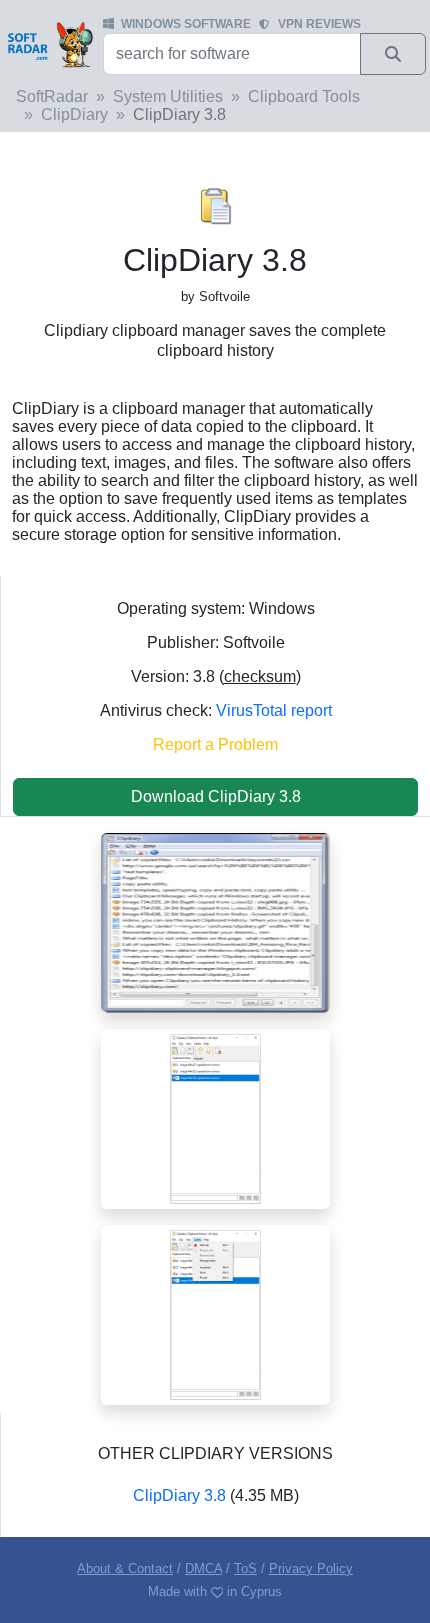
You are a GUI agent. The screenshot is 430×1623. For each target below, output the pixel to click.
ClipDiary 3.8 (179, 1495)
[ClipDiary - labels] (215, 1313)
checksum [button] (260, 676)
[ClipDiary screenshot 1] (215, 921)
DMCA (203, 1568)
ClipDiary (74, 114)
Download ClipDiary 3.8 (216, 796)
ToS (245, 1568)
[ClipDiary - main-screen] (215, 1117)
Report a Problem (215, 744)
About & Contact (125, 1568)
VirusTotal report (274, 710)
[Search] (393, 54)
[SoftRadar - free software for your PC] (49, 44)
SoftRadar (52, 96)
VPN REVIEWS (319, 24)
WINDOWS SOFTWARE (186, 24)
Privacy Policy (311, 1568)
